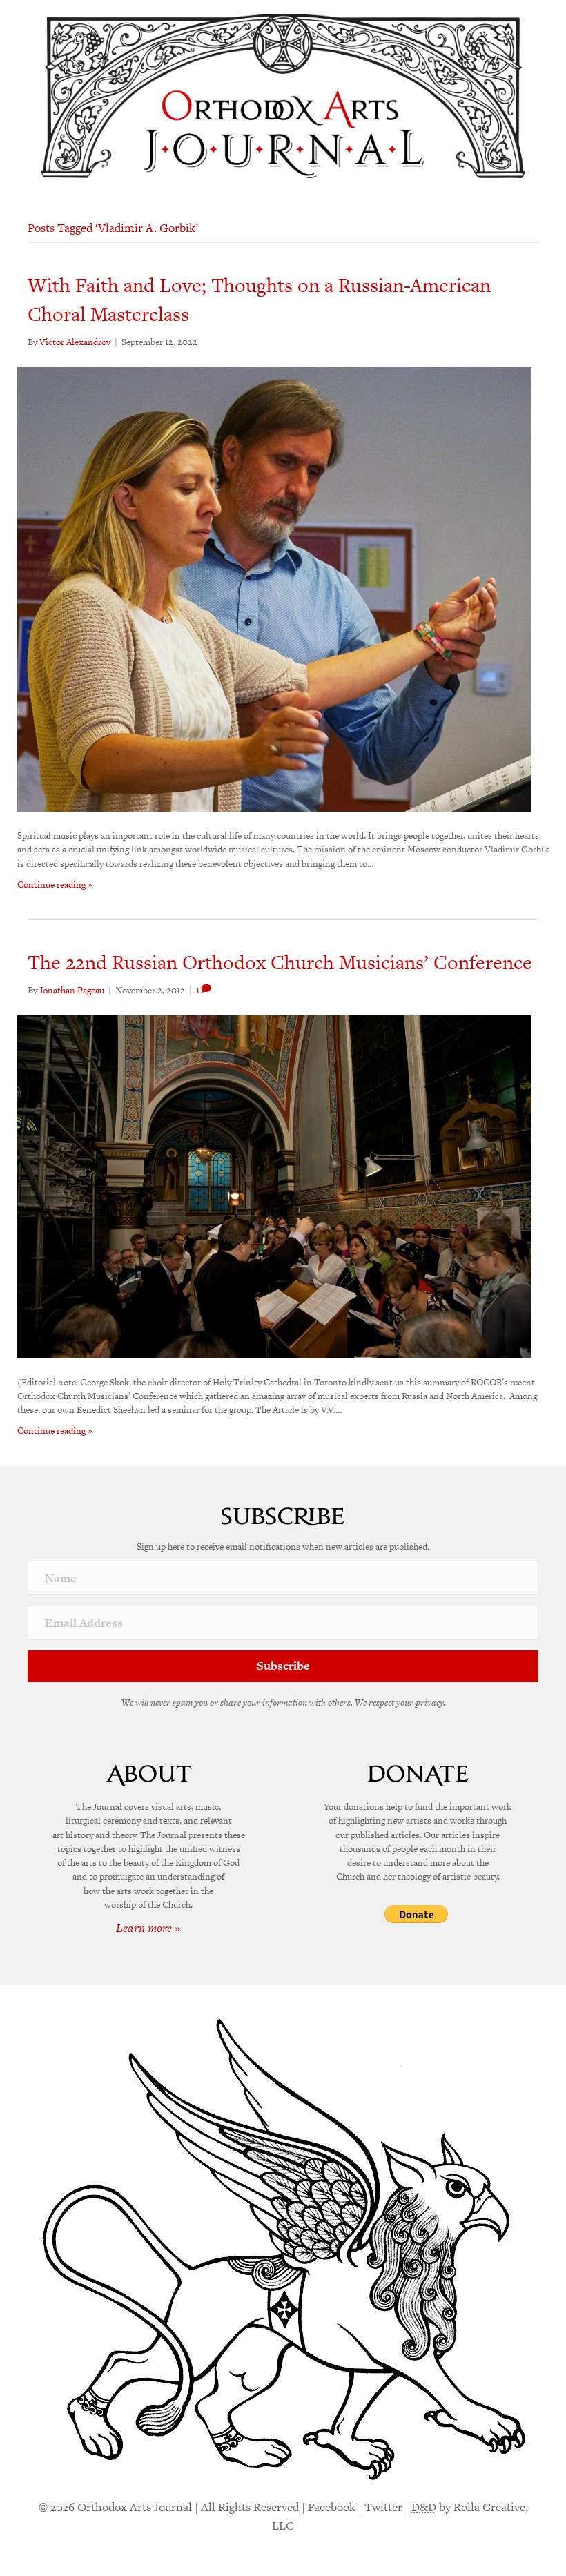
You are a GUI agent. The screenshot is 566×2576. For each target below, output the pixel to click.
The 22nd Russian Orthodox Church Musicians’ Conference (280, 962)
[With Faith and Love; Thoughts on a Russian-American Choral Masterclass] (274, 588)
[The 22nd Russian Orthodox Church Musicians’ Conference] (274, 1185)
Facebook (332, 2507)
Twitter (383, 2507)
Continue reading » (55, 885)
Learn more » (148, 1928)
